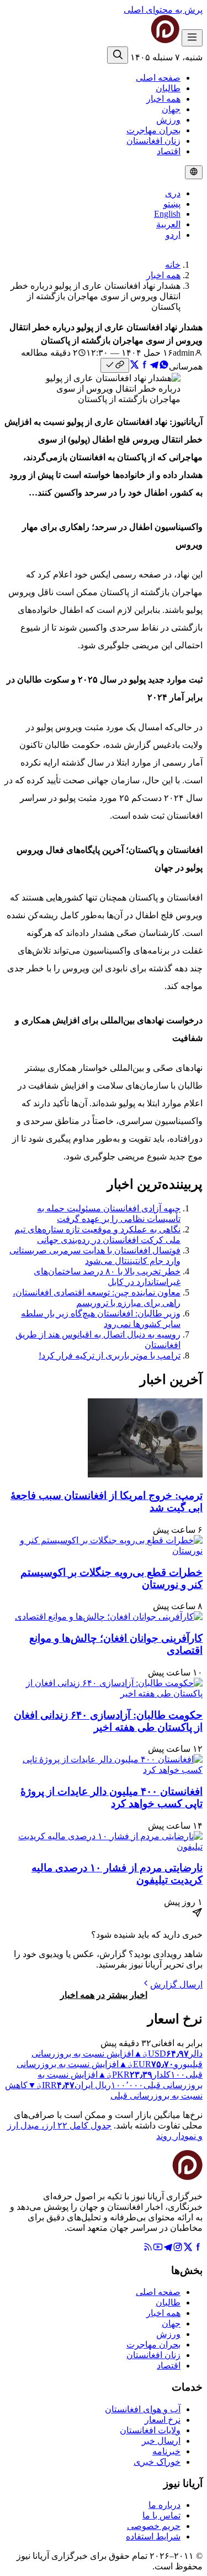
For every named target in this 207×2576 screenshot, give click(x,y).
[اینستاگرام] (178, 2249)
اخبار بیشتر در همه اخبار (104, 1995)
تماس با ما (161, 2515)
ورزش (168, 120)
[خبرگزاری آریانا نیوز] (143, 40)
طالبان (168, 88)
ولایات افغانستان (150, 2430)
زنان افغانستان (153, 141)
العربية (168, 224)
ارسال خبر (161, 2441)
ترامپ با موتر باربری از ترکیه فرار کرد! (110, 1355)
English (167, 214)
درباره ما (164, 2505)
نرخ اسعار (163, 2420)
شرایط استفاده (153, 2536)
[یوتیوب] (158, 2249)
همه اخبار (163, 99)
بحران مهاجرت (153, 130)
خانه (173, 265)
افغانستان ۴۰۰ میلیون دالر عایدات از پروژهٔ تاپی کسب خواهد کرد (112, 1797)
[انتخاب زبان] (194, 172)
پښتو (172, 204)
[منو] (192, 38)
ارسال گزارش (176, 1984)
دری (173, 193)
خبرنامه (166, 2451)
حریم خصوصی (154, 2526)
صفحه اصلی (158, 78)
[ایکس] (188, 2249)
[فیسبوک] (198, 2249)
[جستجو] (118, 55)
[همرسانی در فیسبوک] (144, 366)
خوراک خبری (157, 2462)
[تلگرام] (168, 2249)
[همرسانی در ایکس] (134, 366)
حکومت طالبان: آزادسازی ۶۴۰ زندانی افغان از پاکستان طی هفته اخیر (108, 1721)
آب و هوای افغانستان (143, 2409)
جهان (171, 109)
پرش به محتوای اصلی (163, 10)
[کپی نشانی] (115, 365)
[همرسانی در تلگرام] (154, 366)
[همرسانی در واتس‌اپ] (164, 366)
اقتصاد (169, 151)
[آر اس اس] (148, 2249)
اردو (173, 235)
